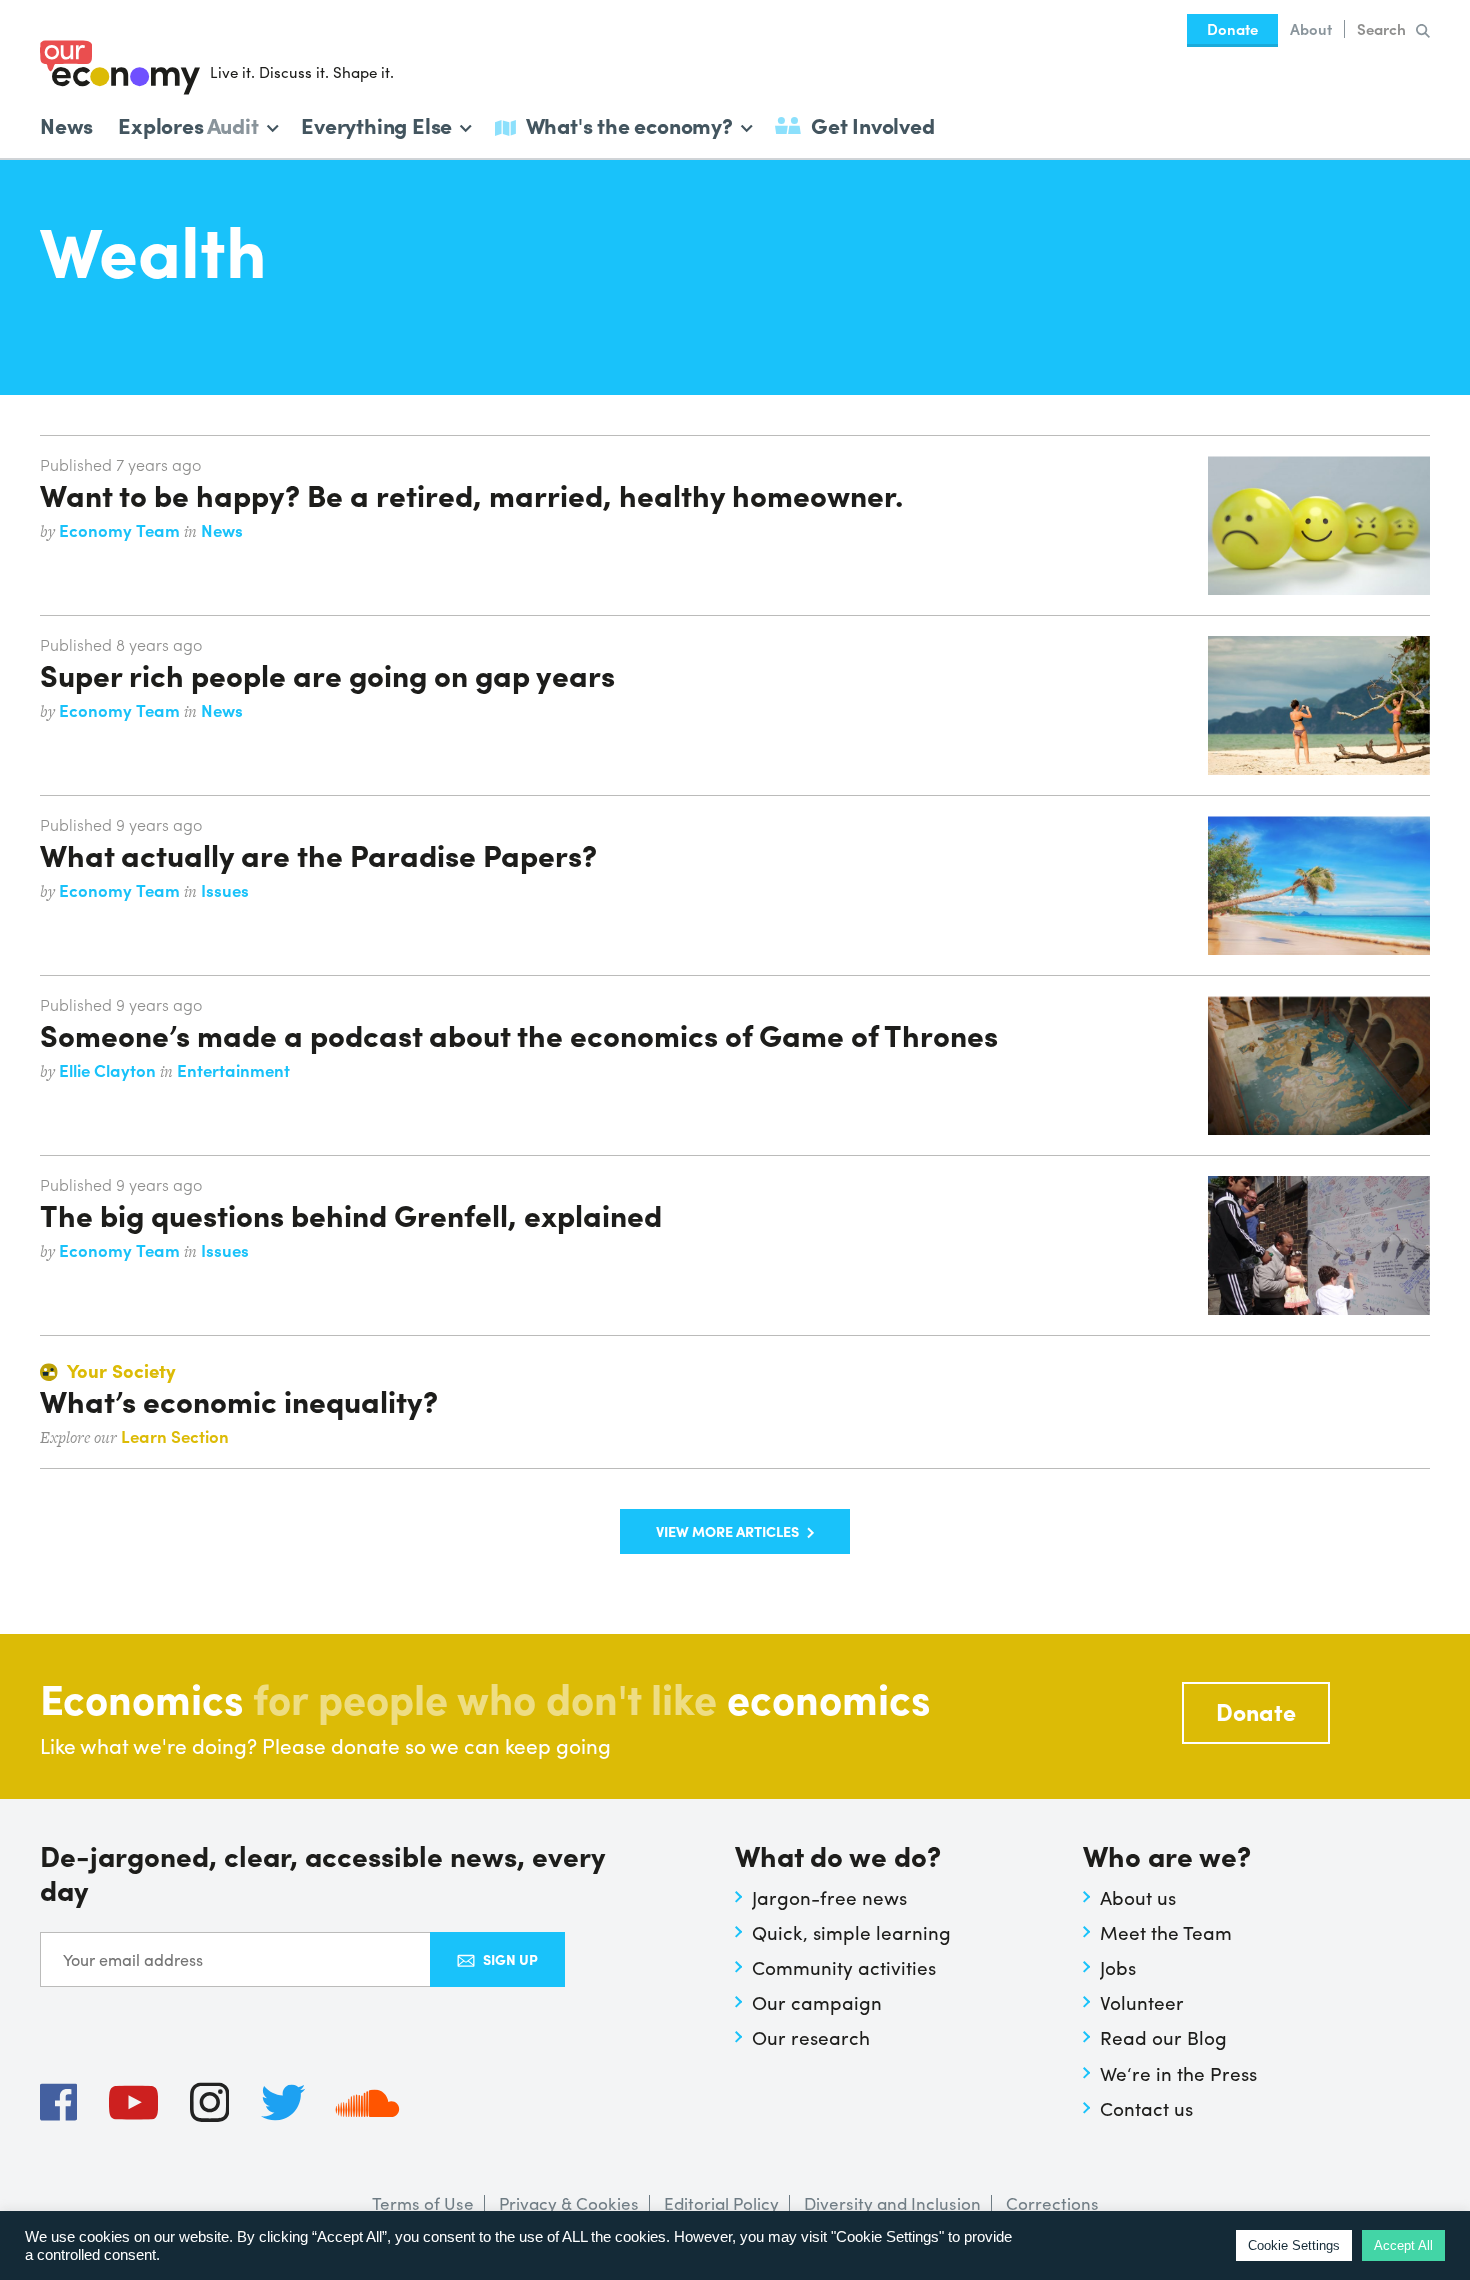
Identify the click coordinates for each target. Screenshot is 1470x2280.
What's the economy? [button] (629, 123)
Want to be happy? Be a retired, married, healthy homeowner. (471, 494)
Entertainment (233, 1070)
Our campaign (817, 2002)
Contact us (1146, 2108)
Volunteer (1142, 2002)
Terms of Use (423, 2203)
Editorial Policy (721, 2203)
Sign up (510, 1959)
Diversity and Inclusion (892, 2203)
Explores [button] (188, 123)
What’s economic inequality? (239, 1400)
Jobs (1118, 1967)
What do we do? (838, 1857)
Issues (225, 890)
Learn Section (175, 1436)
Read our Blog (1163, 2037)
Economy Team (121, 530)
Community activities (844, 1967)
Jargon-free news (829, 1897)
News (66, 125)
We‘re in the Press (1178, 2073)
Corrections (1052, 2203)
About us (1138, 1897)
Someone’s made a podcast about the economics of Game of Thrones (519, 1034)
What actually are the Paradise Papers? (318, 854)
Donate (1232, 29)
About (1311, 29)
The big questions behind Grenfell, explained (351, 1214)
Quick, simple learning (851, 1932)
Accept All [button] (1403, 2245)
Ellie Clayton (109, 1070)
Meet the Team (1166, 1932)
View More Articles (727, 1531)
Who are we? (1167, 1857)
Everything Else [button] (376, 123)
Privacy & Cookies (569, 2203)
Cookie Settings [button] (1294, 2245)
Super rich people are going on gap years (327, 674)
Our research (811, 2037)
